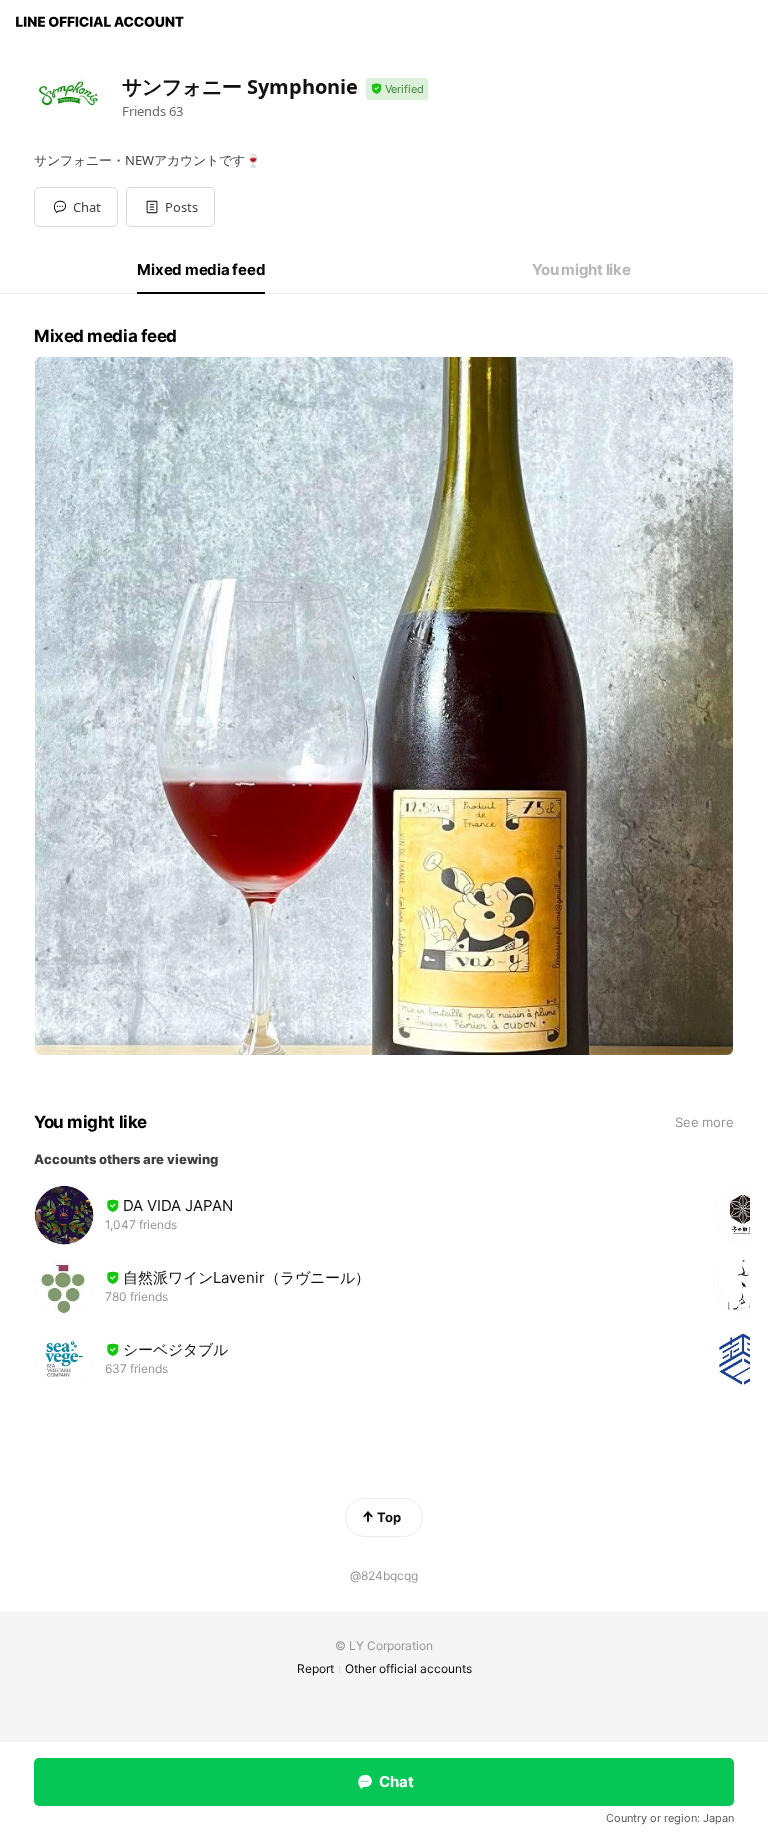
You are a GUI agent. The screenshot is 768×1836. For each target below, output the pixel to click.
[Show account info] (397, 89)
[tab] (201, 270)
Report (315, 1668)
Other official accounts (408, 1668)
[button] (170, 207)
